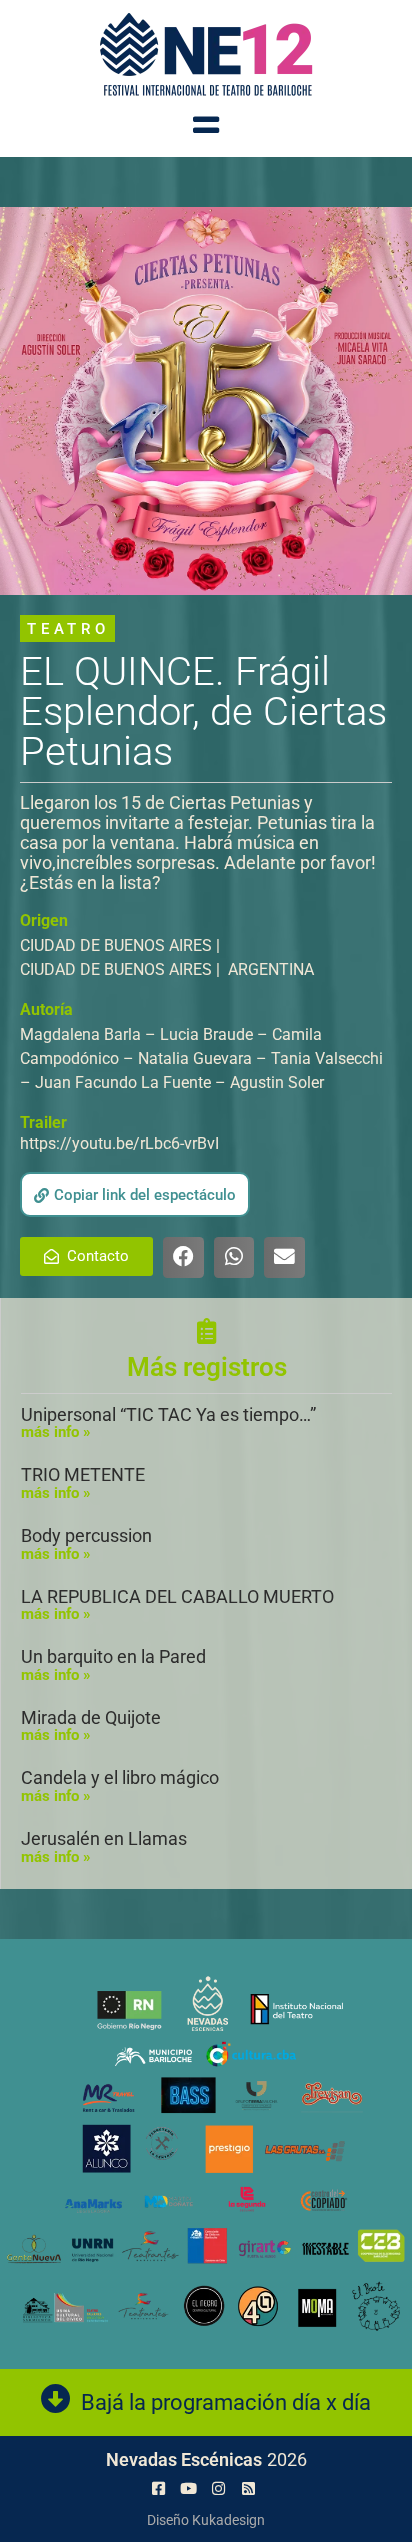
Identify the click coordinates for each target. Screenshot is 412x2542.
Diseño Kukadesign (206, 2520)
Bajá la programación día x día (226, 2402)
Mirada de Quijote (91, 1717)
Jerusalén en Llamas (104, 1838)
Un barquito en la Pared (113, 1656)
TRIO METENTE (83, 1474)
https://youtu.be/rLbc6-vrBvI (119, 1143)
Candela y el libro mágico (120, 1777)
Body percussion (86, 1535)
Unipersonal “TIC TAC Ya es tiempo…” (168, 1414)
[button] (135, 1194)
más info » (56, 1432)
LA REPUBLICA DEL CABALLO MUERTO (177, 1596)
